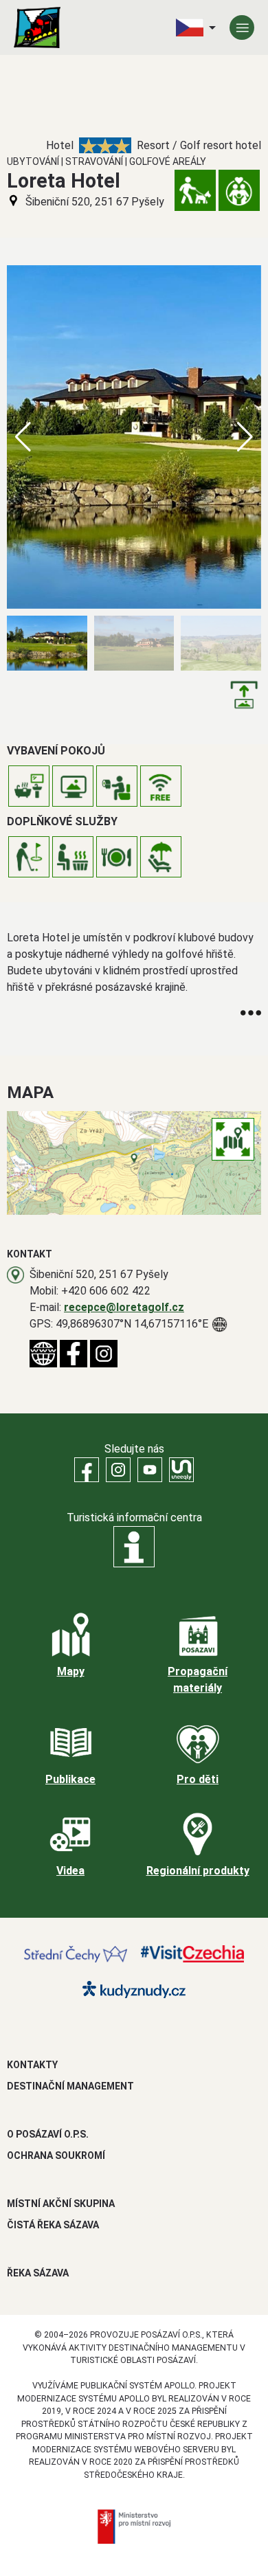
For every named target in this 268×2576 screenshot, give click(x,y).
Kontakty (32, 2065)
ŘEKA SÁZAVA (38, 2273)
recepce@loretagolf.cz (124, 1307)
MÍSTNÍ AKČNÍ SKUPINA (61, 2204)
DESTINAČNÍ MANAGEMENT (70, 2086)
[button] (245, 437)
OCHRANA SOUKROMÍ (56, 2155)
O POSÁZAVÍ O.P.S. (48, 2134)
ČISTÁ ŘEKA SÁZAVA (53, 2225)
